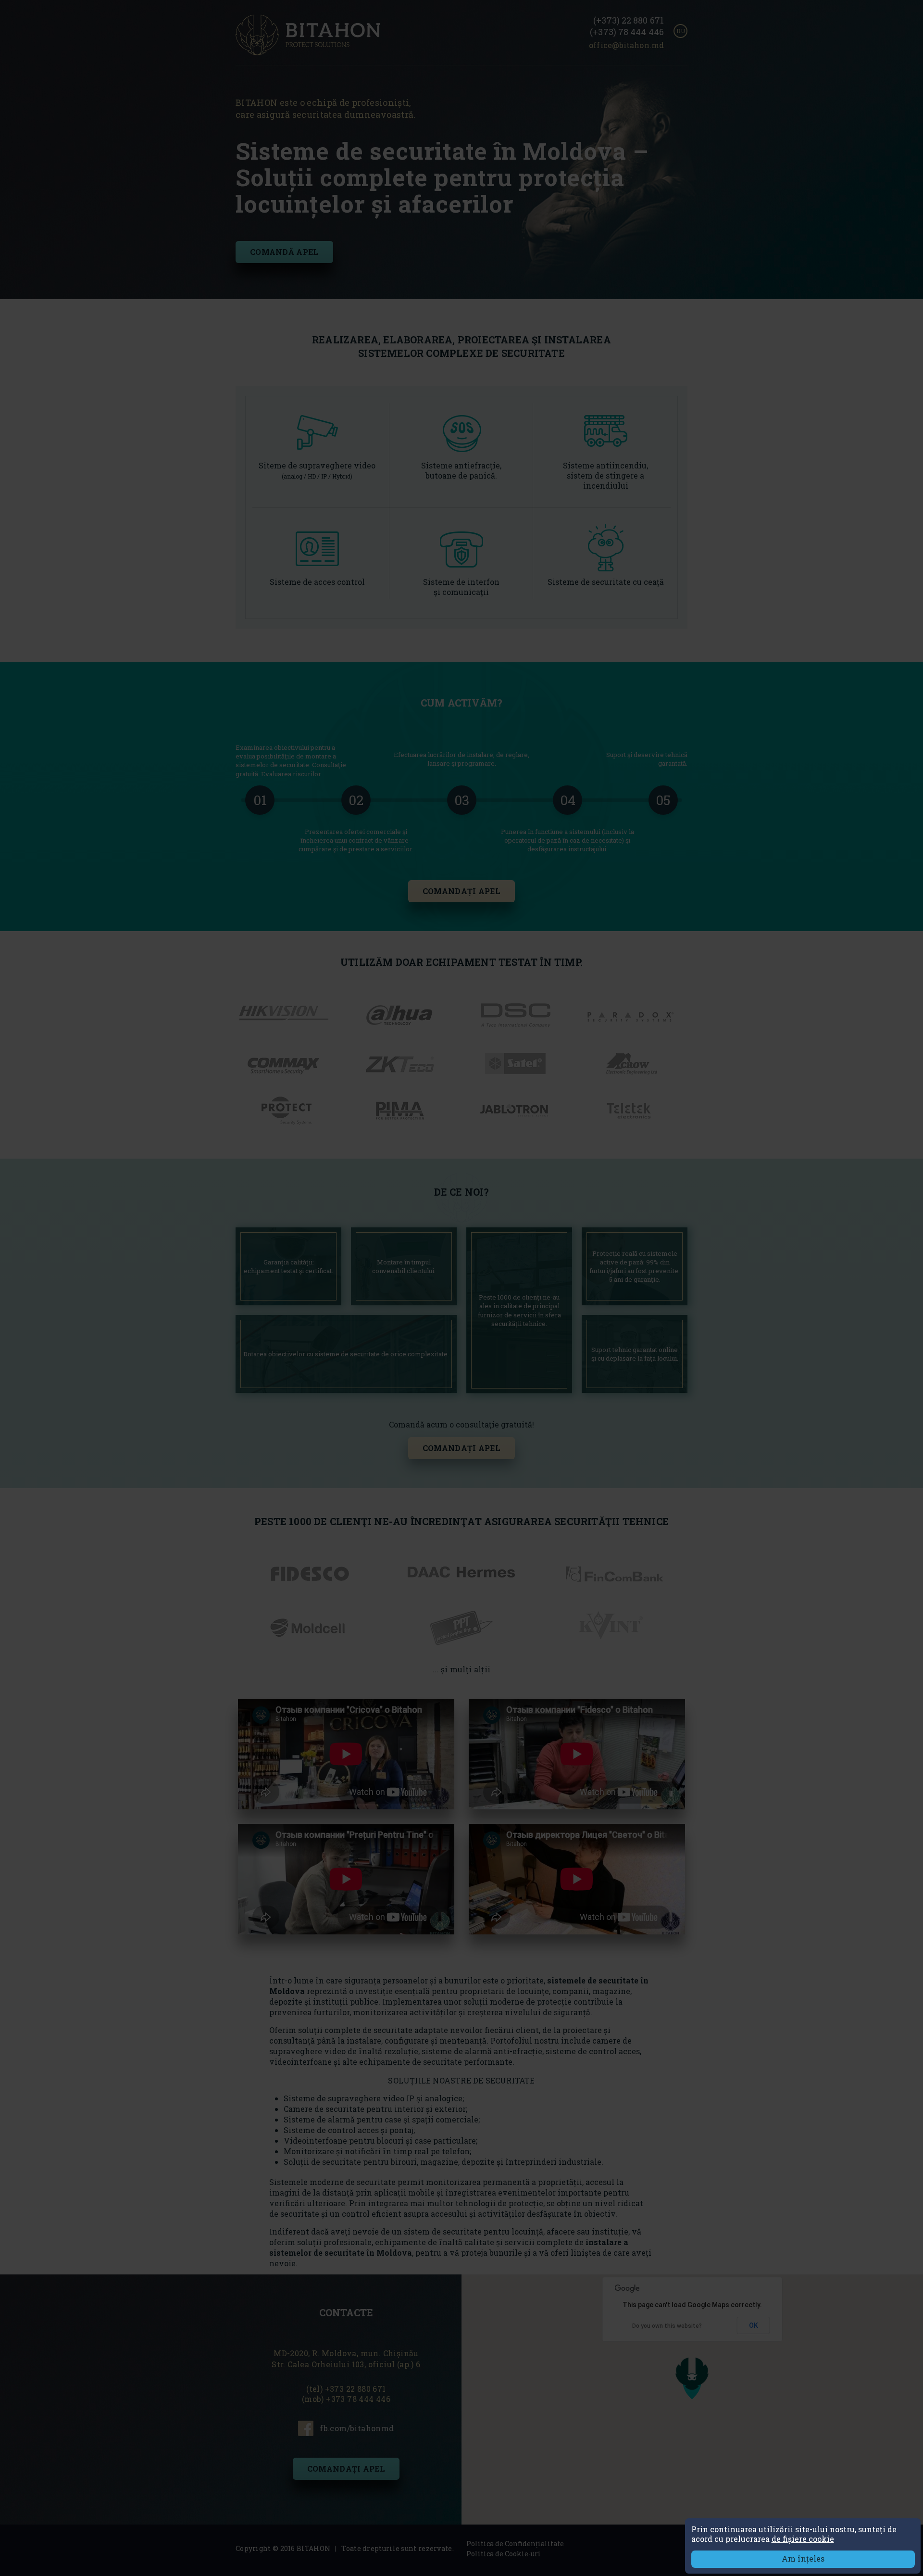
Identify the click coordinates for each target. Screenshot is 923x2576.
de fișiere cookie (803, 2539)
